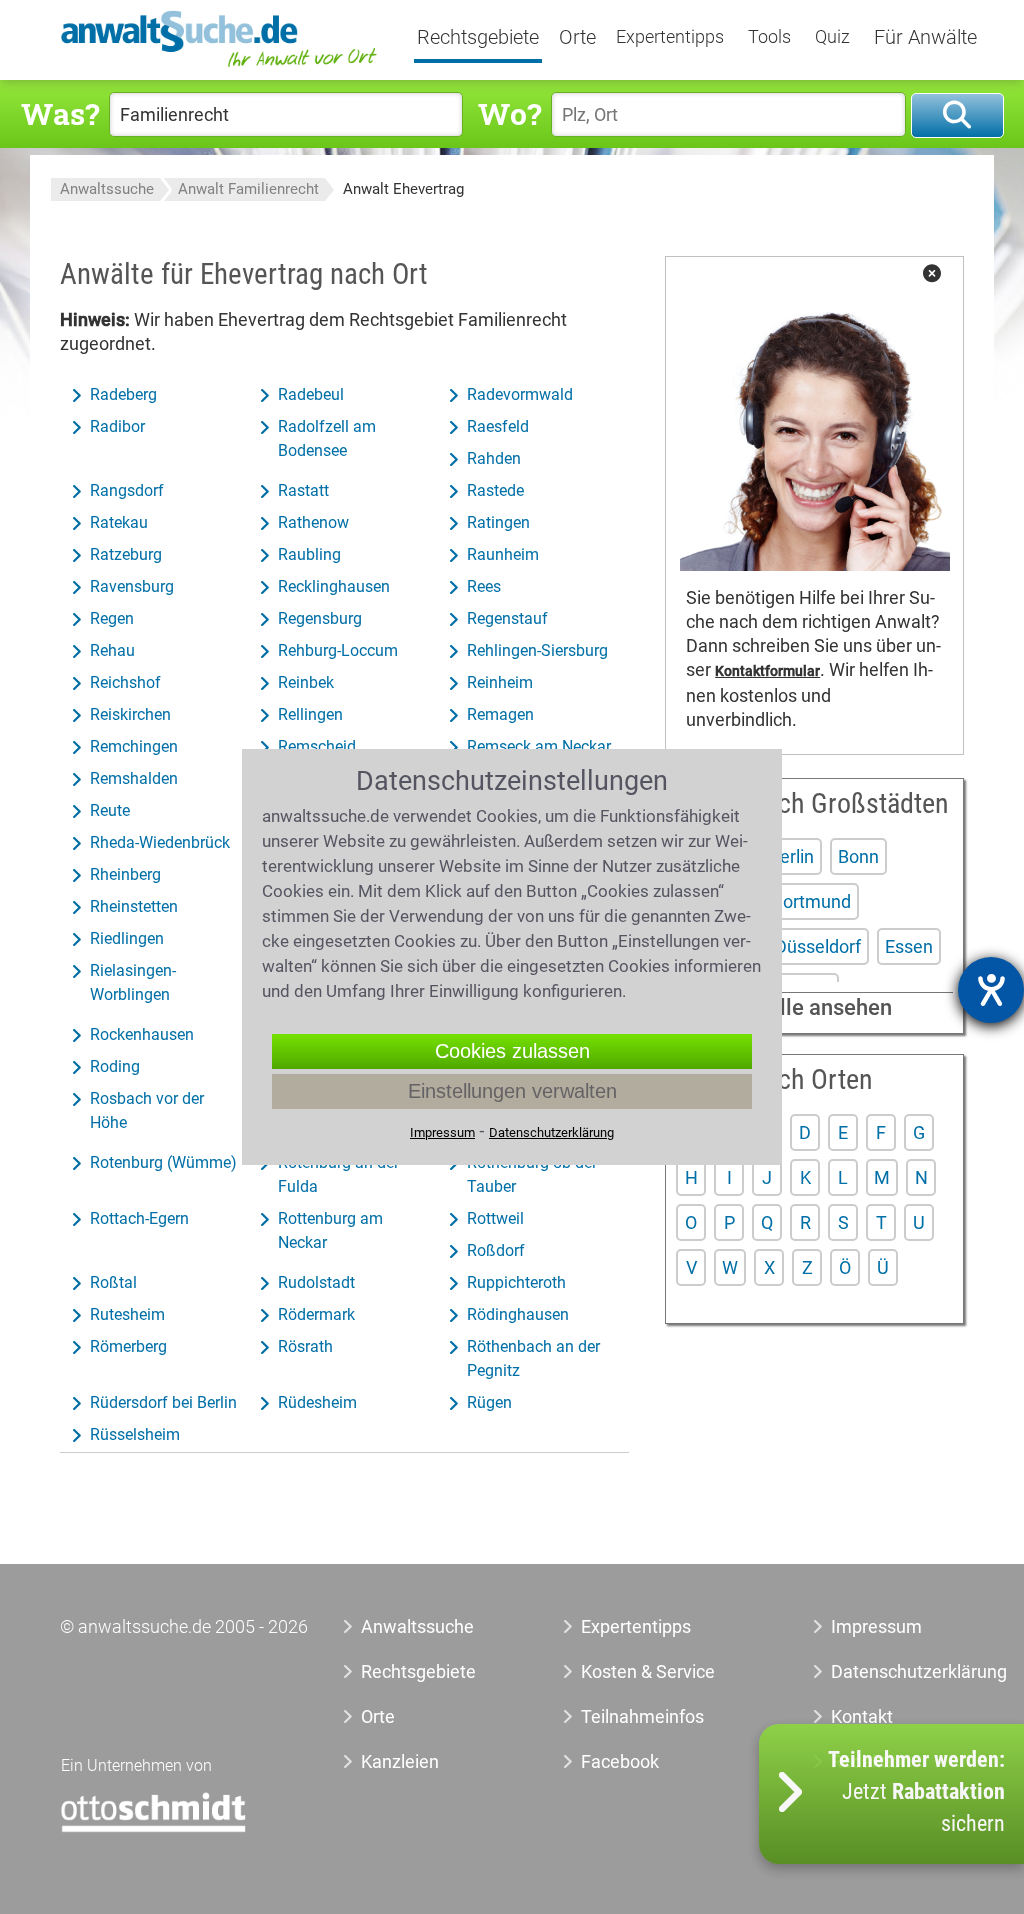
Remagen (500, 714)
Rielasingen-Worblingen (133, 982)
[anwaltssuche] (221, 65)
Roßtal (113, 1282)
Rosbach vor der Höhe (147, 1110)
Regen (112, 618)
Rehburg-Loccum (338, 650)
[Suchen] (957, 115)
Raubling (309, 554)
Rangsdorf (127, 490)
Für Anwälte (925, 38)
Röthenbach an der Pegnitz (533, 1358)
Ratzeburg (126, 554)
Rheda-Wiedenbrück (160, 842)
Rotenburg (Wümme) (163, 1162)
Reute (110, 810)
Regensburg (320, 618)
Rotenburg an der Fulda (338, 1174)
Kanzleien (400, 1761)
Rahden (494, 458)
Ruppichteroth (516, 1282)
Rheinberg (125, 874)
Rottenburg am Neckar (330, 1230)
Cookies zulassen (512, 1051)
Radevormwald (520, 394)
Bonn (858, 856)
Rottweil (495, 1218)
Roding (115, 1066)
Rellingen (310, 714)
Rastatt (303, 490)
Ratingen (498, 522)
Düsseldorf (818, 946)
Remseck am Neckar (539, 746)
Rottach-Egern (139, 1218)
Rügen (489, 1402)
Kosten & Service (648, 1671)
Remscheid (317, 746)
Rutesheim (127, 1314)
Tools (769, 37)
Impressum (876, 1626)
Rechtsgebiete (478, 38)
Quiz (832, 37)
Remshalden (134, 778)
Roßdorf (496, 1250)
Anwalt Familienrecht (248, 189)
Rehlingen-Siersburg (537, 650)
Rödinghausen (518, 1314)
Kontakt (862, 1716)
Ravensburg (132, 586)
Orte (577, 38)
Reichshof (125, 682)
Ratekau (119, 522)
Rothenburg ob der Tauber (532, 1174)
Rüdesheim (317, 1402)
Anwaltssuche (107, 189)
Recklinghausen (334, 586)
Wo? (509, 113)
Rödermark (316, 1314)
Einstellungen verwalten (512, 1091)
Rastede (495, 490)
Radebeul (311, 394)
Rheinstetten (134, 906)
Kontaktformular (767, 671)
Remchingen (134, 746)
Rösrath (305, 1346)
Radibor (117, 426)
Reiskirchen (130, 714)
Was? (60, 113)
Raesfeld (498, 426)
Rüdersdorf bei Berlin (163, 1402)
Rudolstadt (316, 1282)
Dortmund (811, 901)
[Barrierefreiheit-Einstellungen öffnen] (991, 990)
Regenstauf (507, 618)
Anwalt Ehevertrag (403, 189)
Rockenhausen (142, 1034)
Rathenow (313, 522)
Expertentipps (670, 37)
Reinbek (306, 682)
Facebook (620, 1761)
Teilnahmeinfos (642, 1716)
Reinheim (500, 682)
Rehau (112, 650)
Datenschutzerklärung (887, 1671)
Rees (484, 586)
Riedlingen (127, 938)
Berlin (791, 856)
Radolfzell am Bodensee (327, 438)
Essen (909, 946)
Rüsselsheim (135, 1434)
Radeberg (123, 394)
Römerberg (128, 1346)
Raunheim (503, 554)
